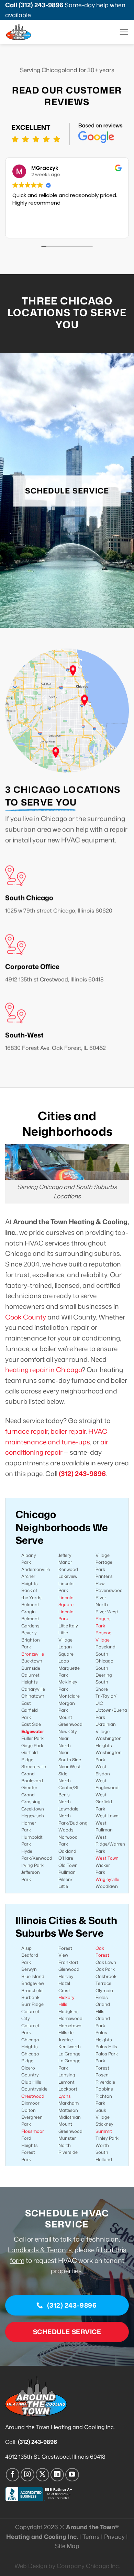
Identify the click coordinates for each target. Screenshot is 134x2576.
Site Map (67, 2546)
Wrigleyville (107, 1879)
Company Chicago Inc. (88, 2566)
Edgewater (33, 1731)
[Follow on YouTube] (72, 2475)
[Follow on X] (43, 2475)
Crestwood (33, 2096)
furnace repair (26, 1431)
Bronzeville (33, 1654)
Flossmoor (33, 2131)
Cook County (26, 1317)
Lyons (65, 2096)
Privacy (114, 2537)
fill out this (111, 2250)
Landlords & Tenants (40, 2250)
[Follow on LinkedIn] (57, 2475)
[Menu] (124, 32)
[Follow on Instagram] (27, 2475)
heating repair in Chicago (43, 1370)
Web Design (31, 2566)
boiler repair (68, 1431)
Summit (104, 2131)
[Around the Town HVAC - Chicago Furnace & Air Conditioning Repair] (31, 32)
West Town (107, 1858)
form (17, 2260)
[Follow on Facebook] (13, 2475)
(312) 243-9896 (41, 5)
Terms (91, 2537)
